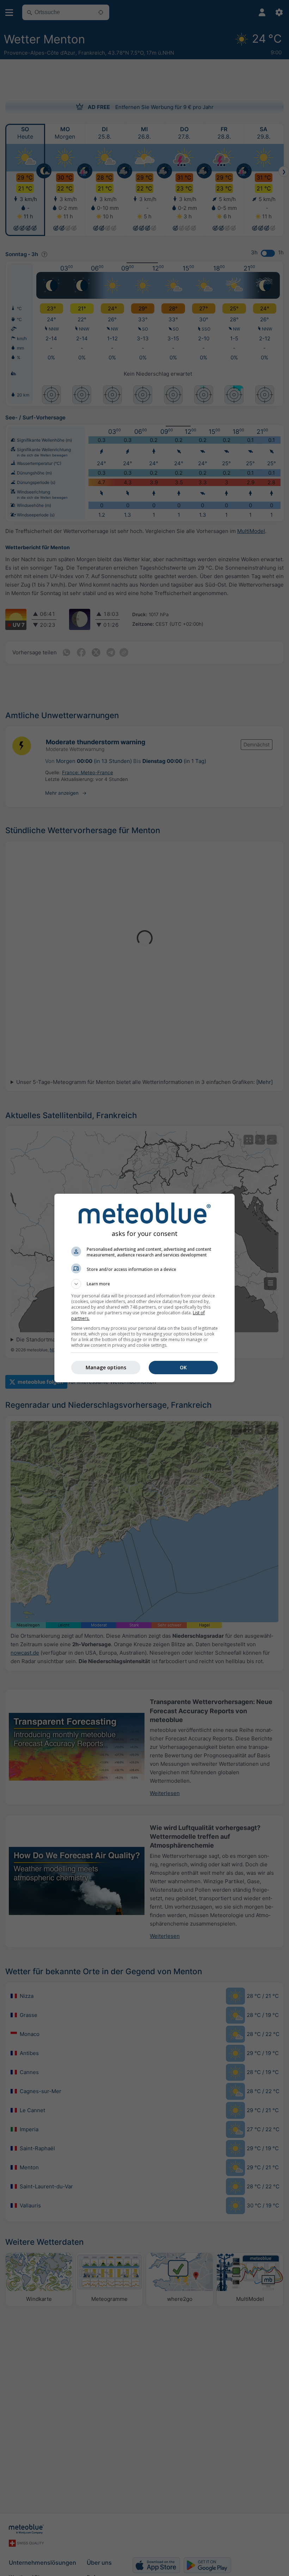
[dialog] (144, 1288)
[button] (144, 1284)
